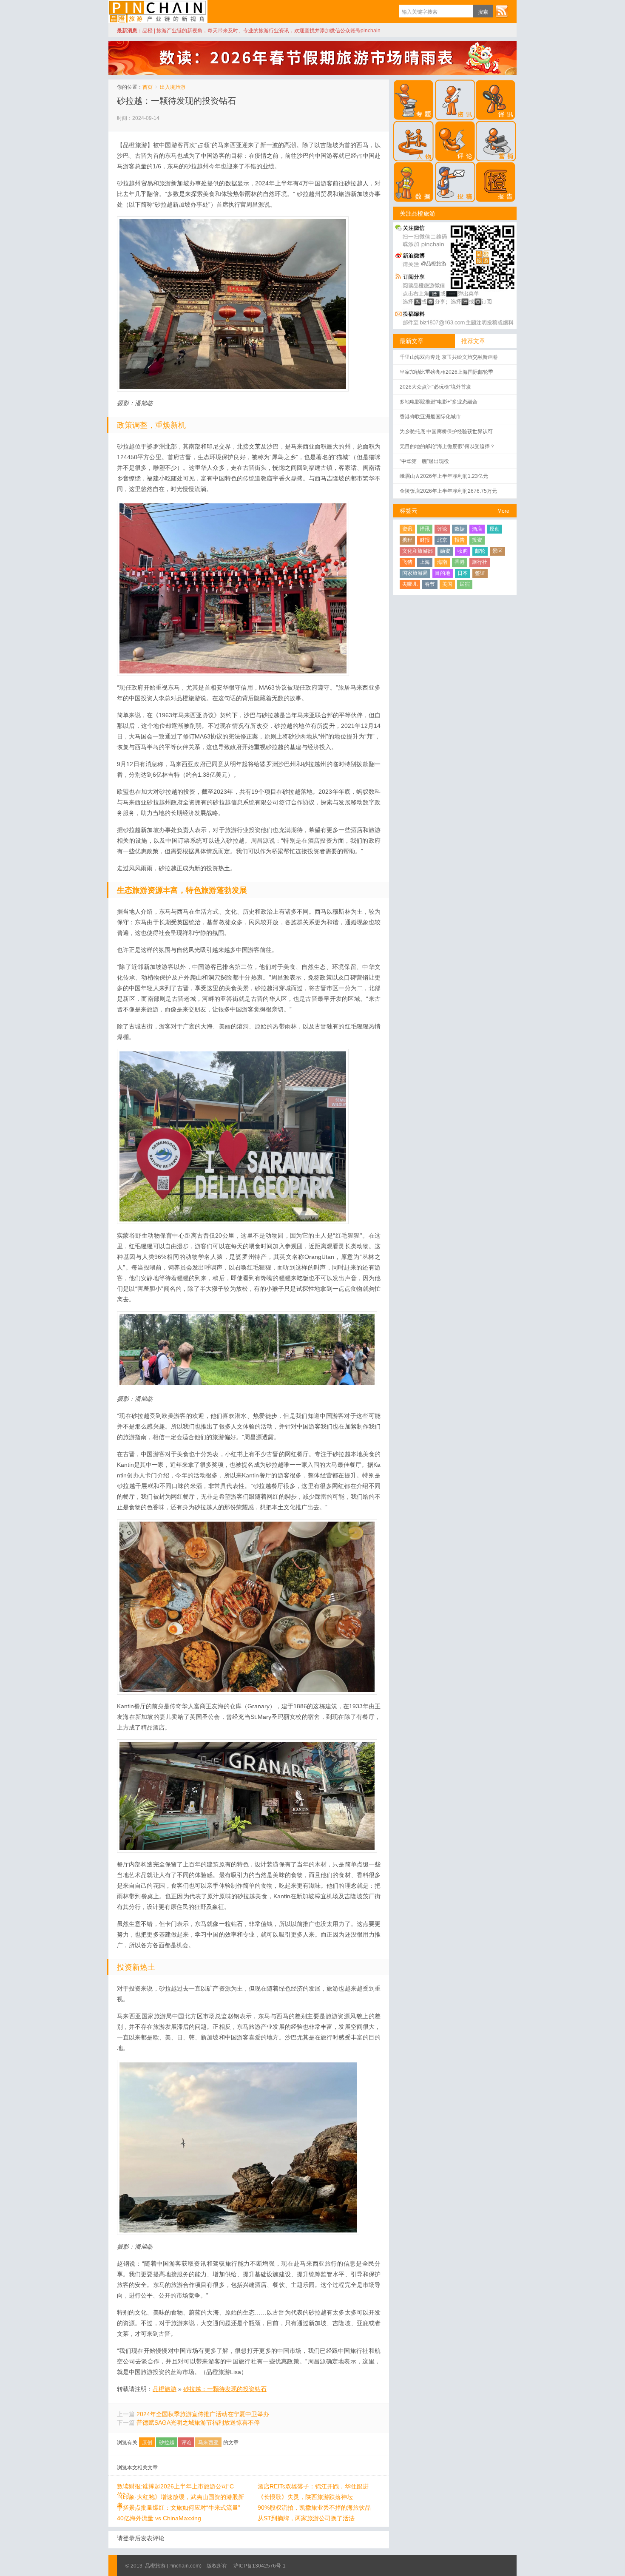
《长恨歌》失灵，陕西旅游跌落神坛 (305, 2497)
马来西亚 (208, 2443)
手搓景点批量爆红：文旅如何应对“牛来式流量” (179, 2508)
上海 (425, 562)
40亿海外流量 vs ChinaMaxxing (159, 2518)
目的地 (443, 573)
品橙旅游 (158, 11)
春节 (430, 584)
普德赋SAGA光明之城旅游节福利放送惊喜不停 (198, 2423)
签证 (480, 573)
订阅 (502, 11)
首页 (148, 87)
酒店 (477, 529)
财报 (425, 540)
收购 (463, 551)
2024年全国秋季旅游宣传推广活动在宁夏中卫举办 (203, 2414)
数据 (460, 529)
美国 (447, 584)
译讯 (425, 529)
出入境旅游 (173, 87)
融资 (445, 551)
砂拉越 (167, 2443)
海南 (442, 562)
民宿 (465, 584)
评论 (186, 2443)
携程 (407, 540)
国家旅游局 (415, 573)
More (503, 511)
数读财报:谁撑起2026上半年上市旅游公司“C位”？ (175, 2487)
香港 (460, 562)
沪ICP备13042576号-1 (260, 2566)
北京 (442, 540)
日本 (463, 573)
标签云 (409, 511)
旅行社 (480, 562)
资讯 (407, 529)
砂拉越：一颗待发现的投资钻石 (176, 101)
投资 (477, 540)
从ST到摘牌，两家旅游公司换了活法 (306, 2518)
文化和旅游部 (418, 551)
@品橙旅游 (434, 264)
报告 (460, 540)
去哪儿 (410, 584)
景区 (497, 551)
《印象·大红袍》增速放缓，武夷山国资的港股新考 (180, 2497)
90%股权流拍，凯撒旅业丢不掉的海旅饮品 (314, 2508)
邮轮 (480, 551)
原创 (147, 2443)
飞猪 (407, 562)
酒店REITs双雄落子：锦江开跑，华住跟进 (313, 2486)
